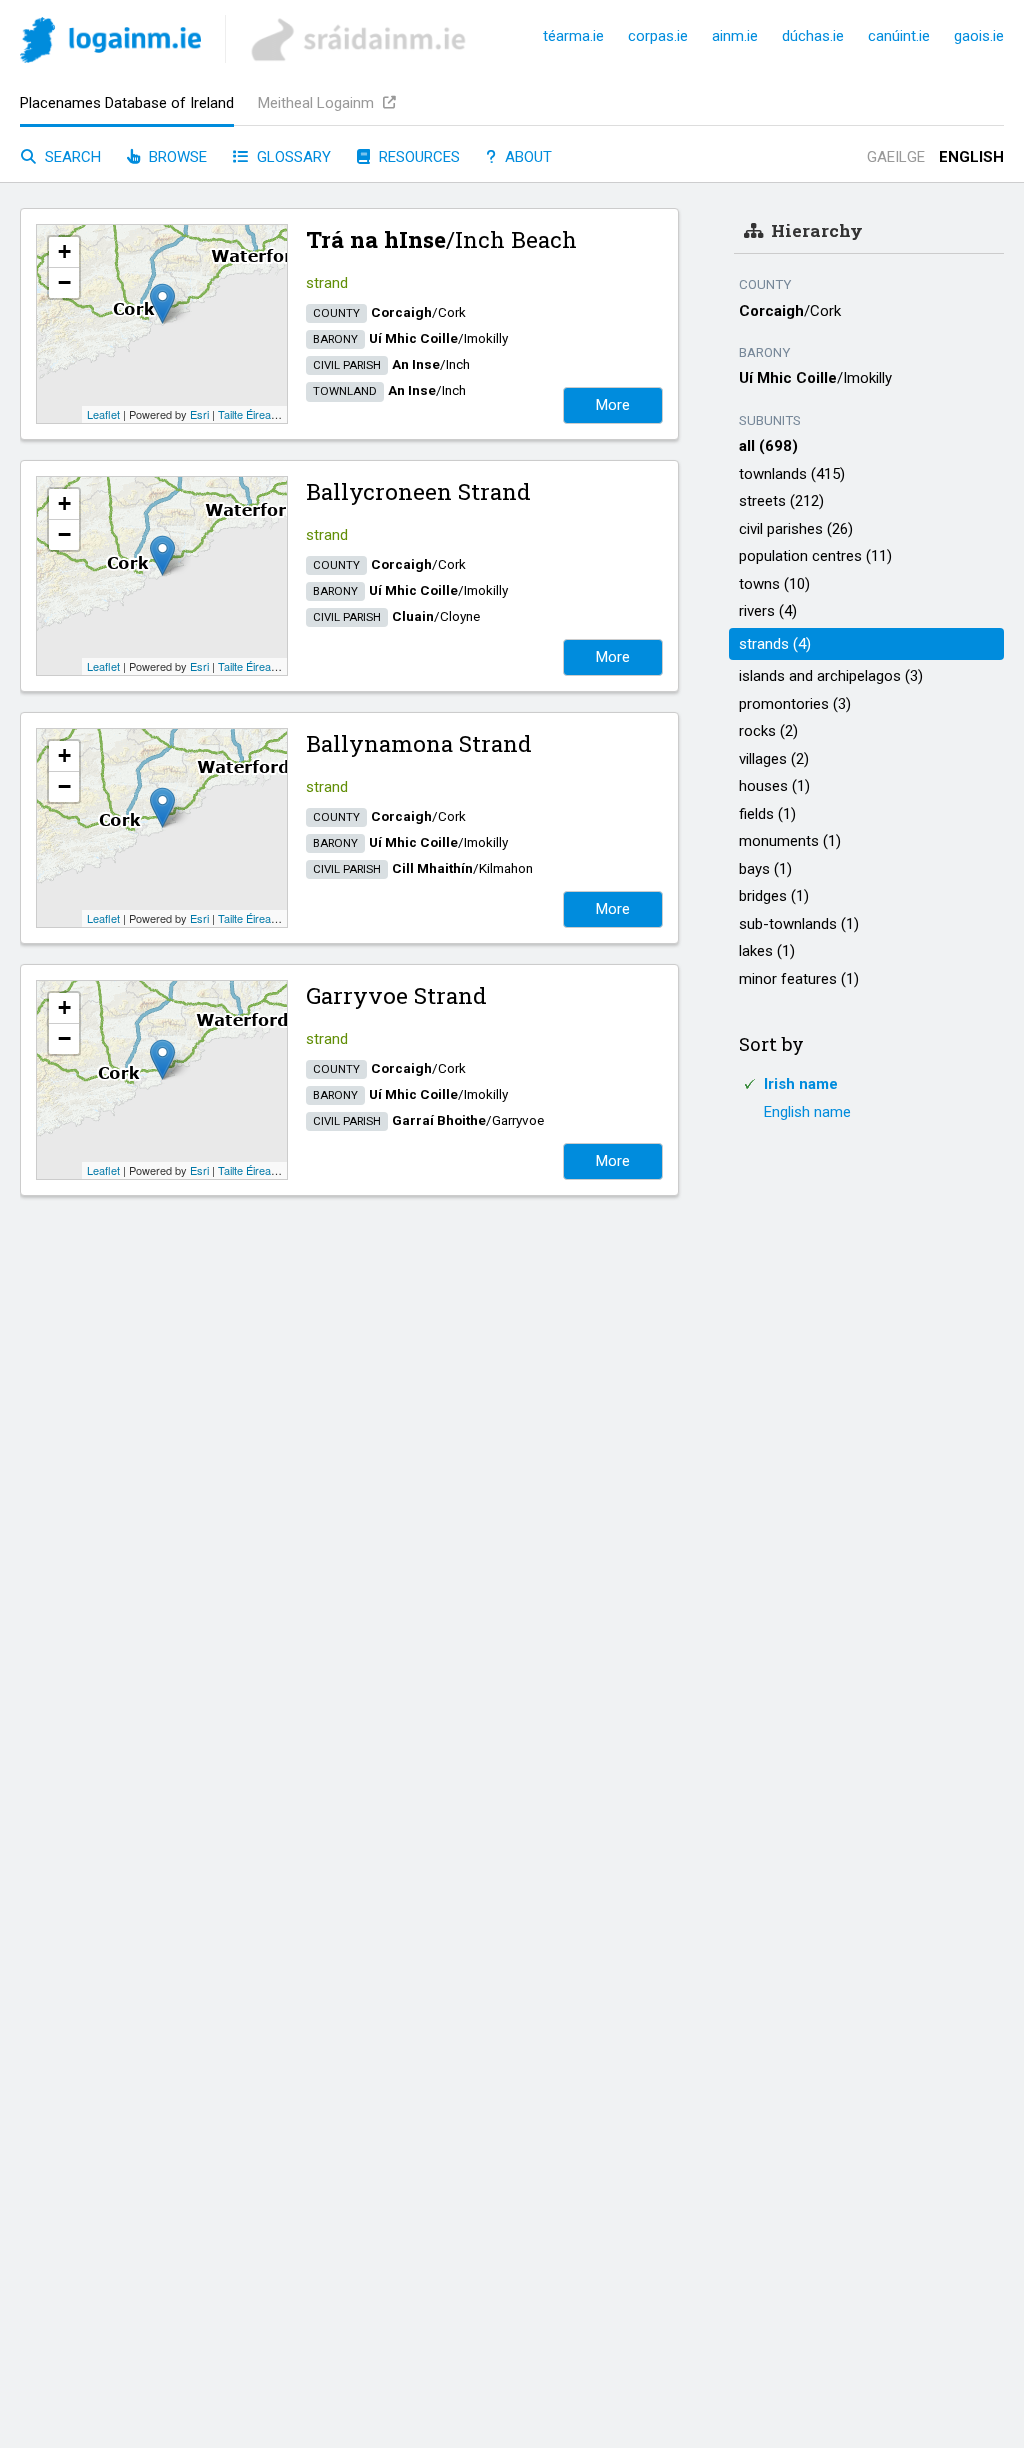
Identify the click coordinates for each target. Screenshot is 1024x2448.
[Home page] (110, 43)
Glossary (292, 157)
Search (71, 157)
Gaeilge (896, 157)
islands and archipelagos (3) (831, 676)
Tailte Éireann (250, 414)
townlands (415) (792, 474)
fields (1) (767, 814)
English (971, 157)
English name (807, 1112)
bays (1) (765, 869)
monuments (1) (790, 841)
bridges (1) (774, 896)
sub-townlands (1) (799, 924)
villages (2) (774, 759)
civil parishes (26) (796, 529)
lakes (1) (767, 951)
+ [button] (64, 251)
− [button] (64, 282)
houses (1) (774, 786)
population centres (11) (815, 556)
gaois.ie (979, 36)
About (526, 157)
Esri (199, 414)
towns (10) (774, 584)
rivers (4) (768, 611)
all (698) (768, 446)
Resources (417, 157)
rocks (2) (768, 731)
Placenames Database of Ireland (127, 103)
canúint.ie (899, 36)
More (613, 405)
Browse (176, 157)
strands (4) (775, 644)
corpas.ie (658, 36)
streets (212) (781, 501)
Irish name (801, 1084)
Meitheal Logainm (318, 103)
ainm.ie (735, 36)
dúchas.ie (813, 36)
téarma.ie (573, 36)
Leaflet (103, 414)
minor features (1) (799, 979)
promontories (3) (795, 704)
